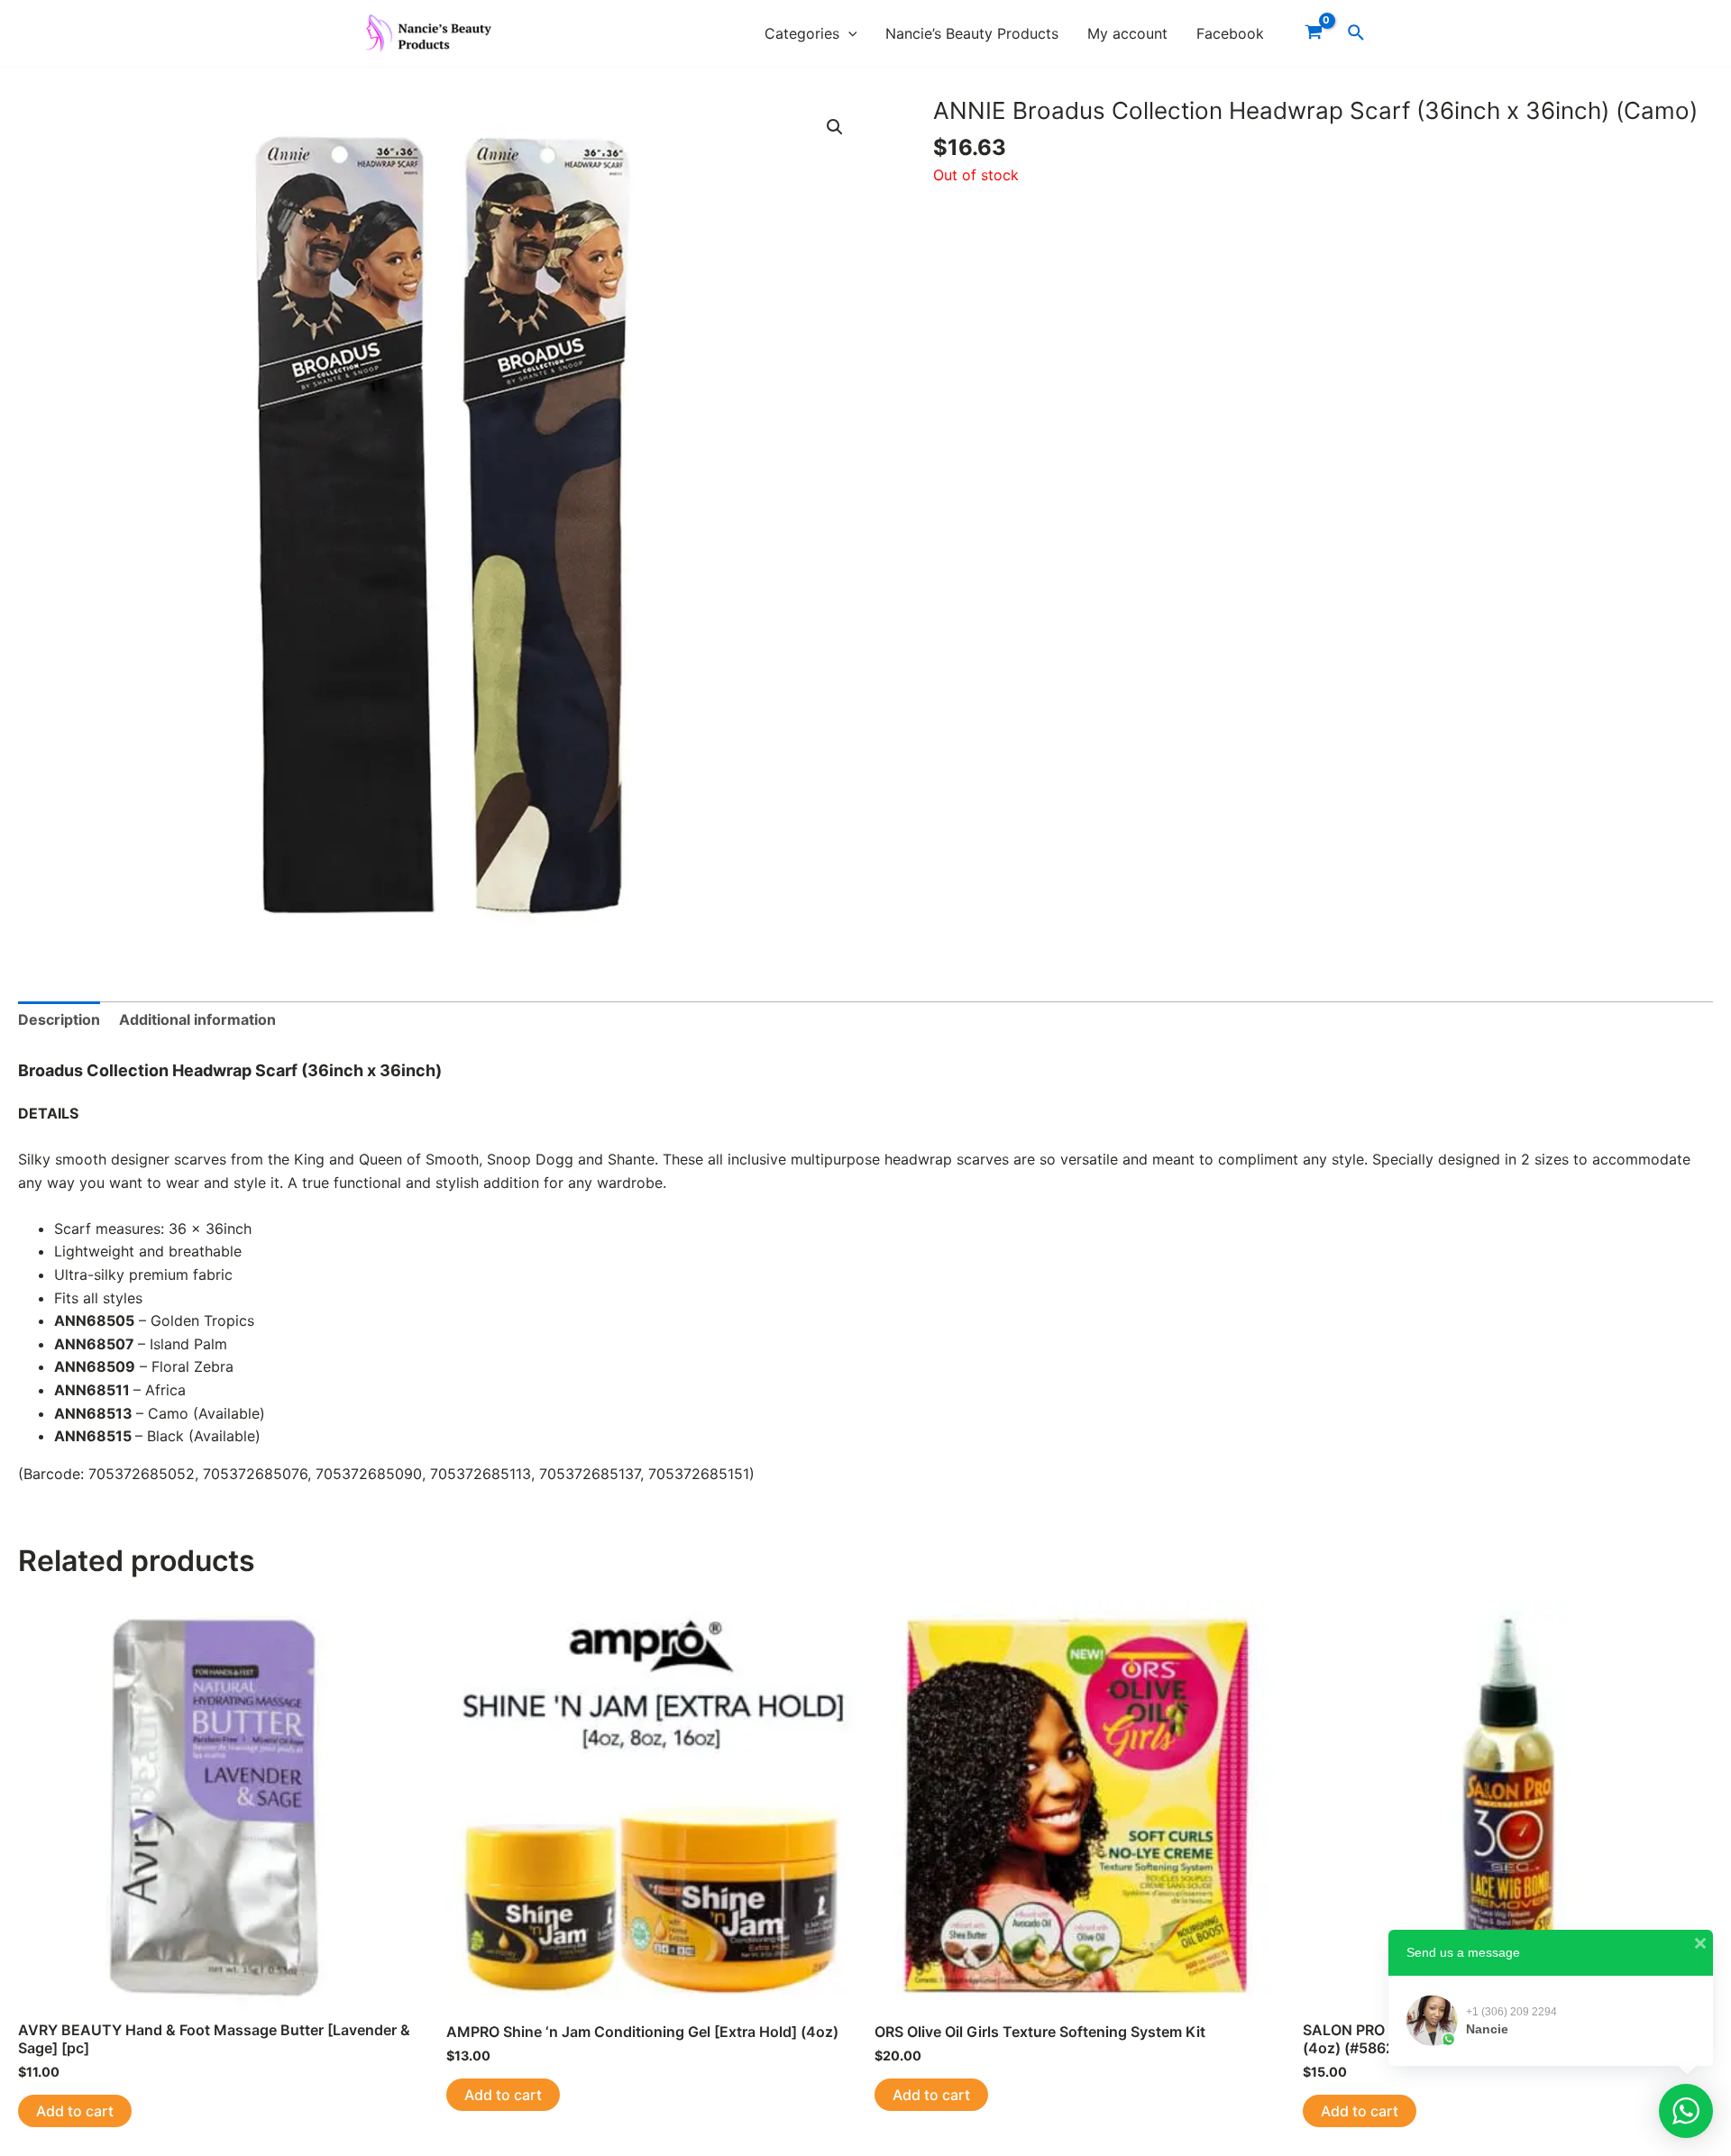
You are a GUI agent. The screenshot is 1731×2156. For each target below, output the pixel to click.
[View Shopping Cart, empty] (1313, 33)
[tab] (59, 1020)
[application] (848, 34)
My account (1127, 33)
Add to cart (75, 2111)
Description (59, 1019)
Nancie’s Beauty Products (972, 33)
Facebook (1230, 33)
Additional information (197, 1019)
